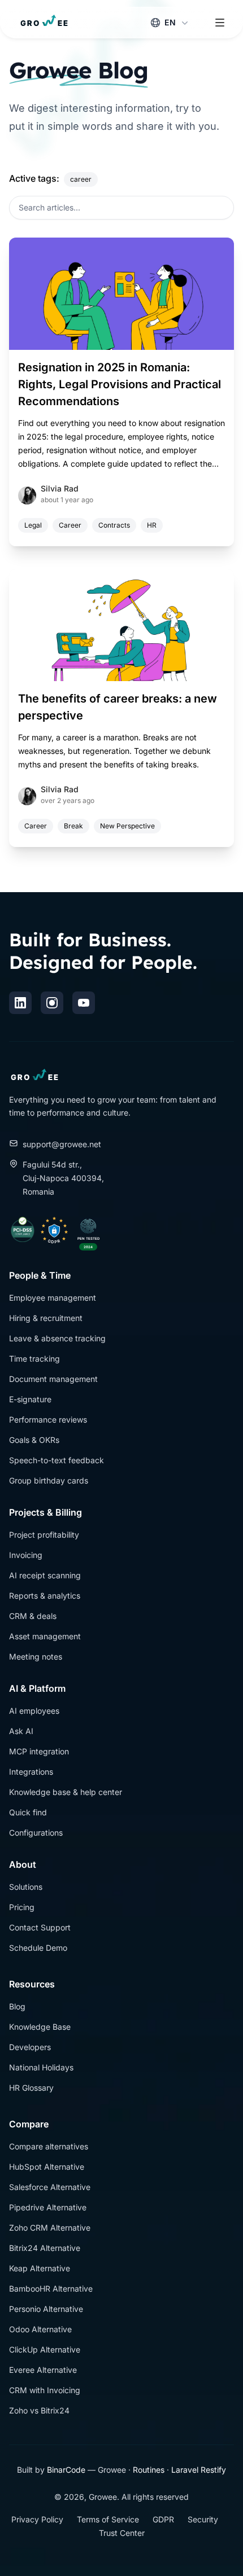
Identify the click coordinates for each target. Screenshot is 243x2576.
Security (203, 2519)
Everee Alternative (43, 2370)
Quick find (28, 1812)
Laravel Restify (199, 2470)
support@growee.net (62, 1144)
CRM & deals (33, 1616)
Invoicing (26, 1555)
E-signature (30, 1399)
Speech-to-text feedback (57, 1460)
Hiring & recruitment (46, 1318)
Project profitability (44, 1535)
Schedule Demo (38, 1948)
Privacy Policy (37, 2519)
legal (33, 525)
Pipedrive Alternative (48, 2207)
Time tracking (34, 1359)
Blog (17, 2006)
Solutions (26, 1887)
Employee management (53, 1298)
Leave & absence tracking (57, 1338)
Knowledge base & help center (66, 1792)
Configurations (36, 1833)
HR (152, 525)
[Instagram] (52, 1003)
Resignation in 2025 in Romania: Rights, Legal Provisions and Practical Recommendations (120, 384)
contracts (114, 525)
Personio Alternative (46, 2309)
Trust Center (122, 2533)
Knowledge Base (40, 2027)
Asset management (45, 1636)
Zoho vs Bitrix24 (39, 2410)
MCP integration (39, 1751)
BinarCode (66, 2470)
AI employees (34, 1711)
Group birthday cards (49, 1480)
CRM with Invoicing (45, 2390)
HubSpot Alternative (47, 2167)
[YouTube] (84, 1003)
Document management (53, 1379)
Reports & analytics (45, 1596)
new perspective (127, 826)
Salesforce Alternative (50, 2187)
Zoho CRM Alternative (50, 2228)
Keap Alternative (40, 2268)
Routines (149, 2470)
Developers (30, 2047)
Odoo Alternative (40, 2329)
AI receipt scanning (45, 1575)
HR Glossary (31, 2088)
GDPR (163, 2519)
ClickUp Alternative (45, 2349)
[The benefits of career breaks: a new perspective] (121, 625)
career (70, 525)
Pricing (22, 1907)
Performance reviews (48, 1419)
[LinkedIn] (20, 1003)
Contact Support (40, 1927)
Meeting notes (36, 1656)
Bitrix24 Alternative (45, 2248)
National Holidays (41, 2067)
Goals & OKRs (34, 1440)
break (73, 826)
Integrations (31, 1772)
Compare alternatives (49, 2146)
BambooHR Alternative (51, 2288)
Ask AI (21, 1731)
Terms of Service (108, 2519)
